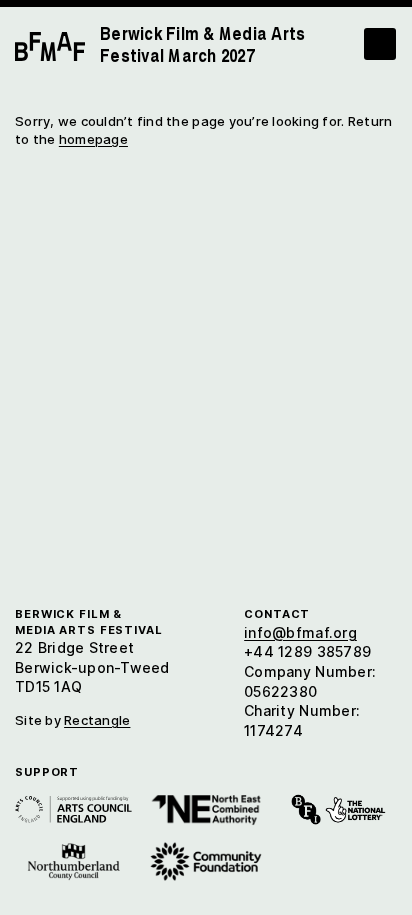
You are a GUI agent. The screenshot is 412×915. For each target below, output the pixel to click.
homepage (93, 139)
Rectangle (97, 720)
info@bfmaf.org (300, 632)
